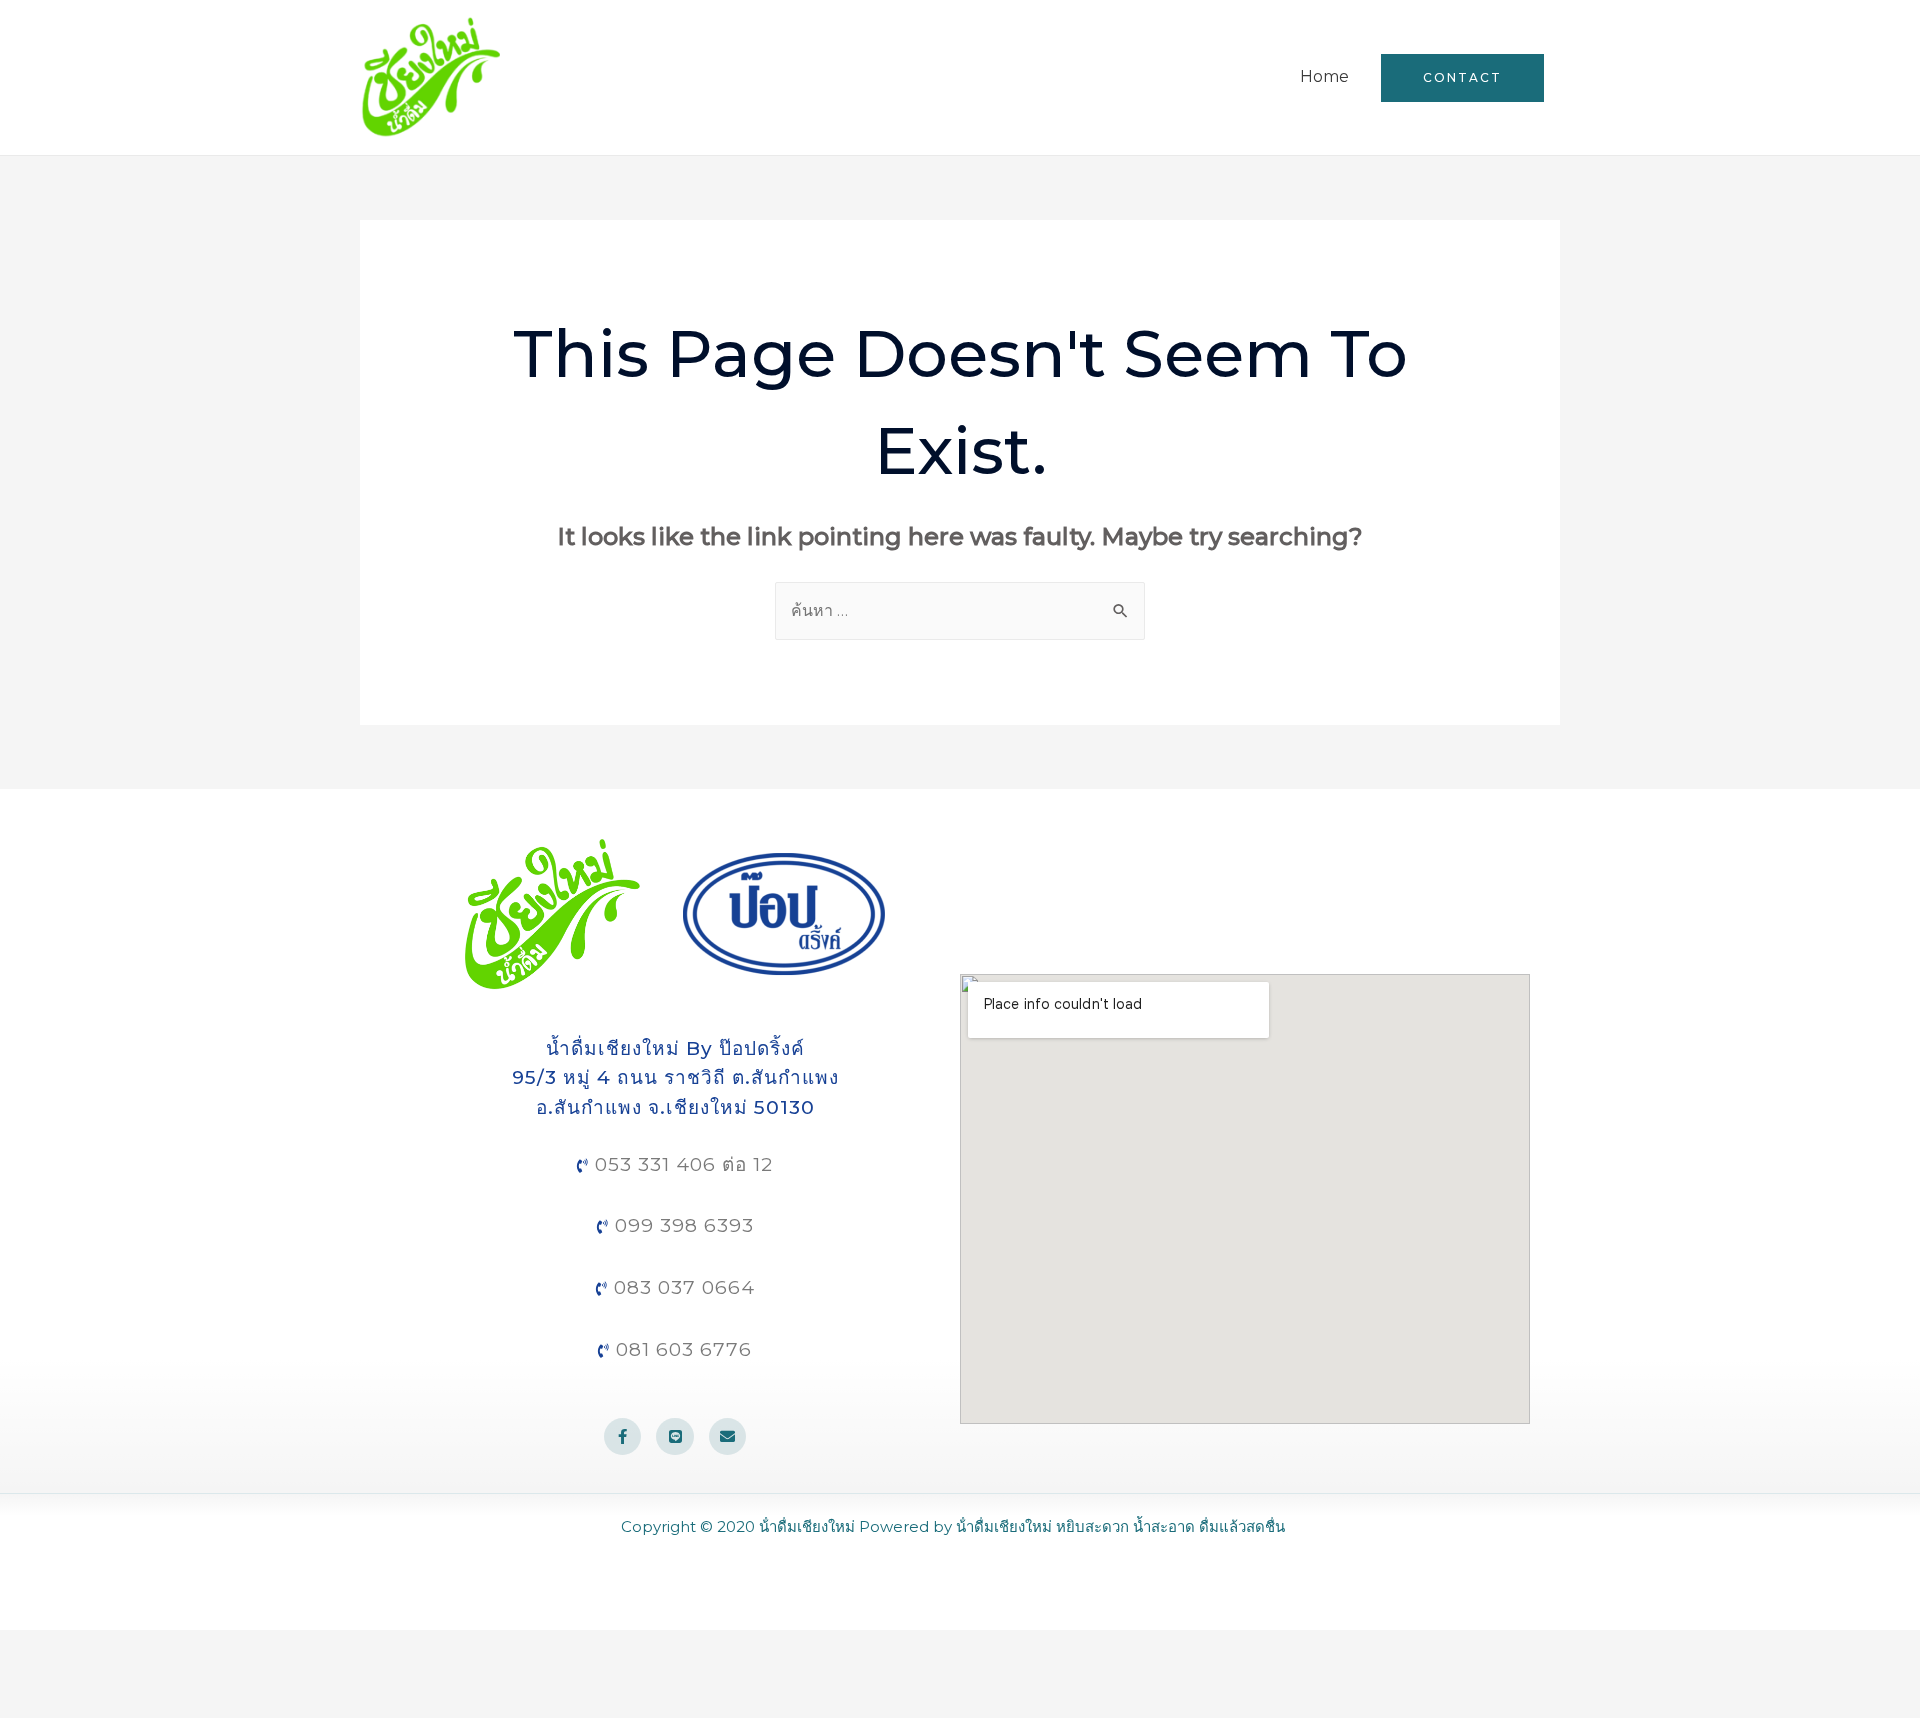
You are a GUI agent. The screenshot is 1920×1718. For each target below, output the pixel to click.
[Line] (675, 1437)
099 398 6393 (681, 1225)
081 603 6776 (681, 1349)
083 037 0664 (681, 1287)
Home (1324, 76)
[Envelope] (728, 1437)
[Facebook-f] (623, 1437)
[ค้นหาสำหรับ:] (960, 610)
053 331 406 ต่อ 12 (681, 1164)
